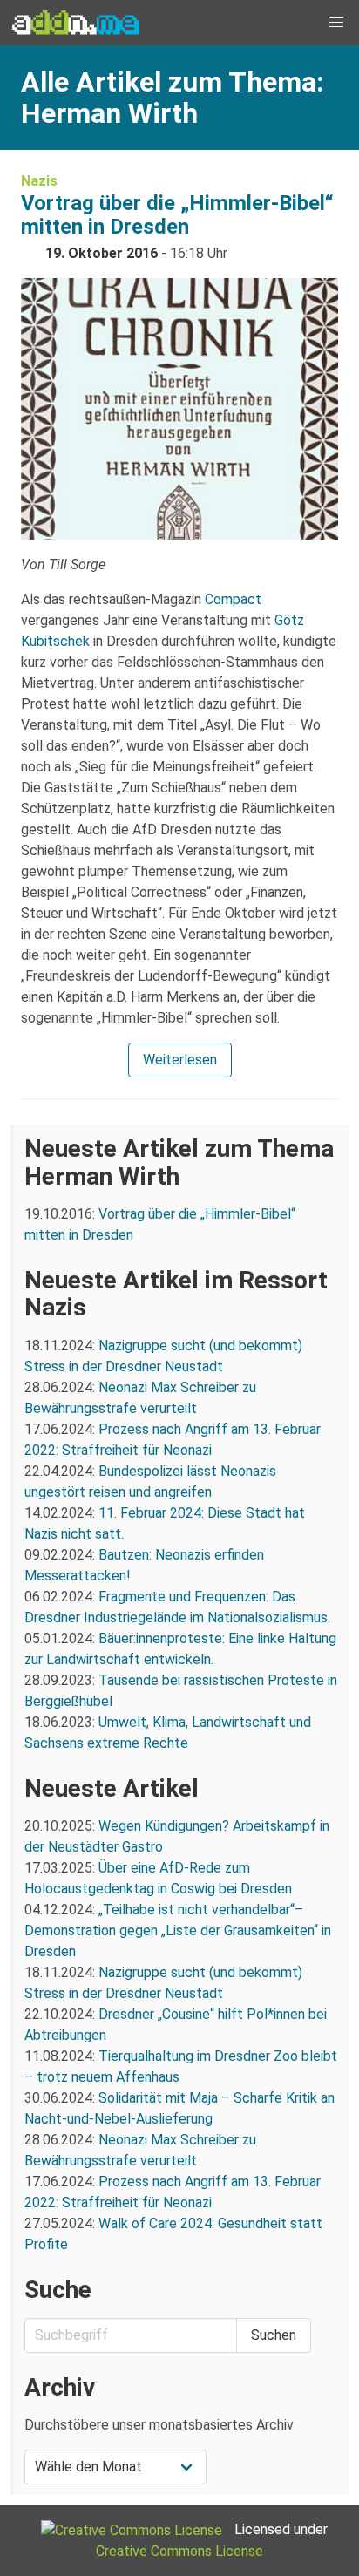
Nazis (39, 181)
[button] (336, 23)
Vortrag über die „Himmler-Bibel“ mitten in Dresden (177, 215)
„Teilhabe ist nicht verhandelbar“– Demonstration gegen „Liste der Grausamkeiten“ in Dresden (178, 1930)
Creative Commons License (179, 2551)
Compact (233, 599)
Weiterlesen (180, 1060)
